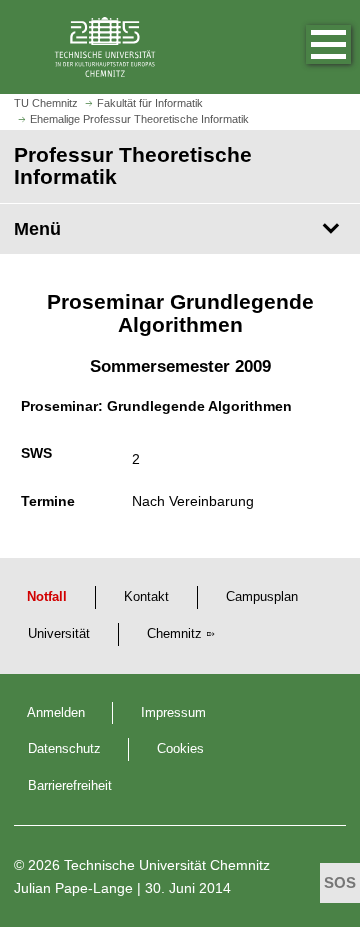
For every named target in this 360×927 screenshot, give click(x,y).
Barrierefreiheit (70, 786)
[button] (308, 47)
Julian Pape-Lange (73, 888)
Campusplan (262, 597)
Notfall (47, 597)
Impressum (173, 713)
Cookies (180, 749)
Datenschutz (64, 749)
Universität (59, 634)
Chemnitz (174, 634)
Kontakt (146, 597)
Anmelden (56, 713)
